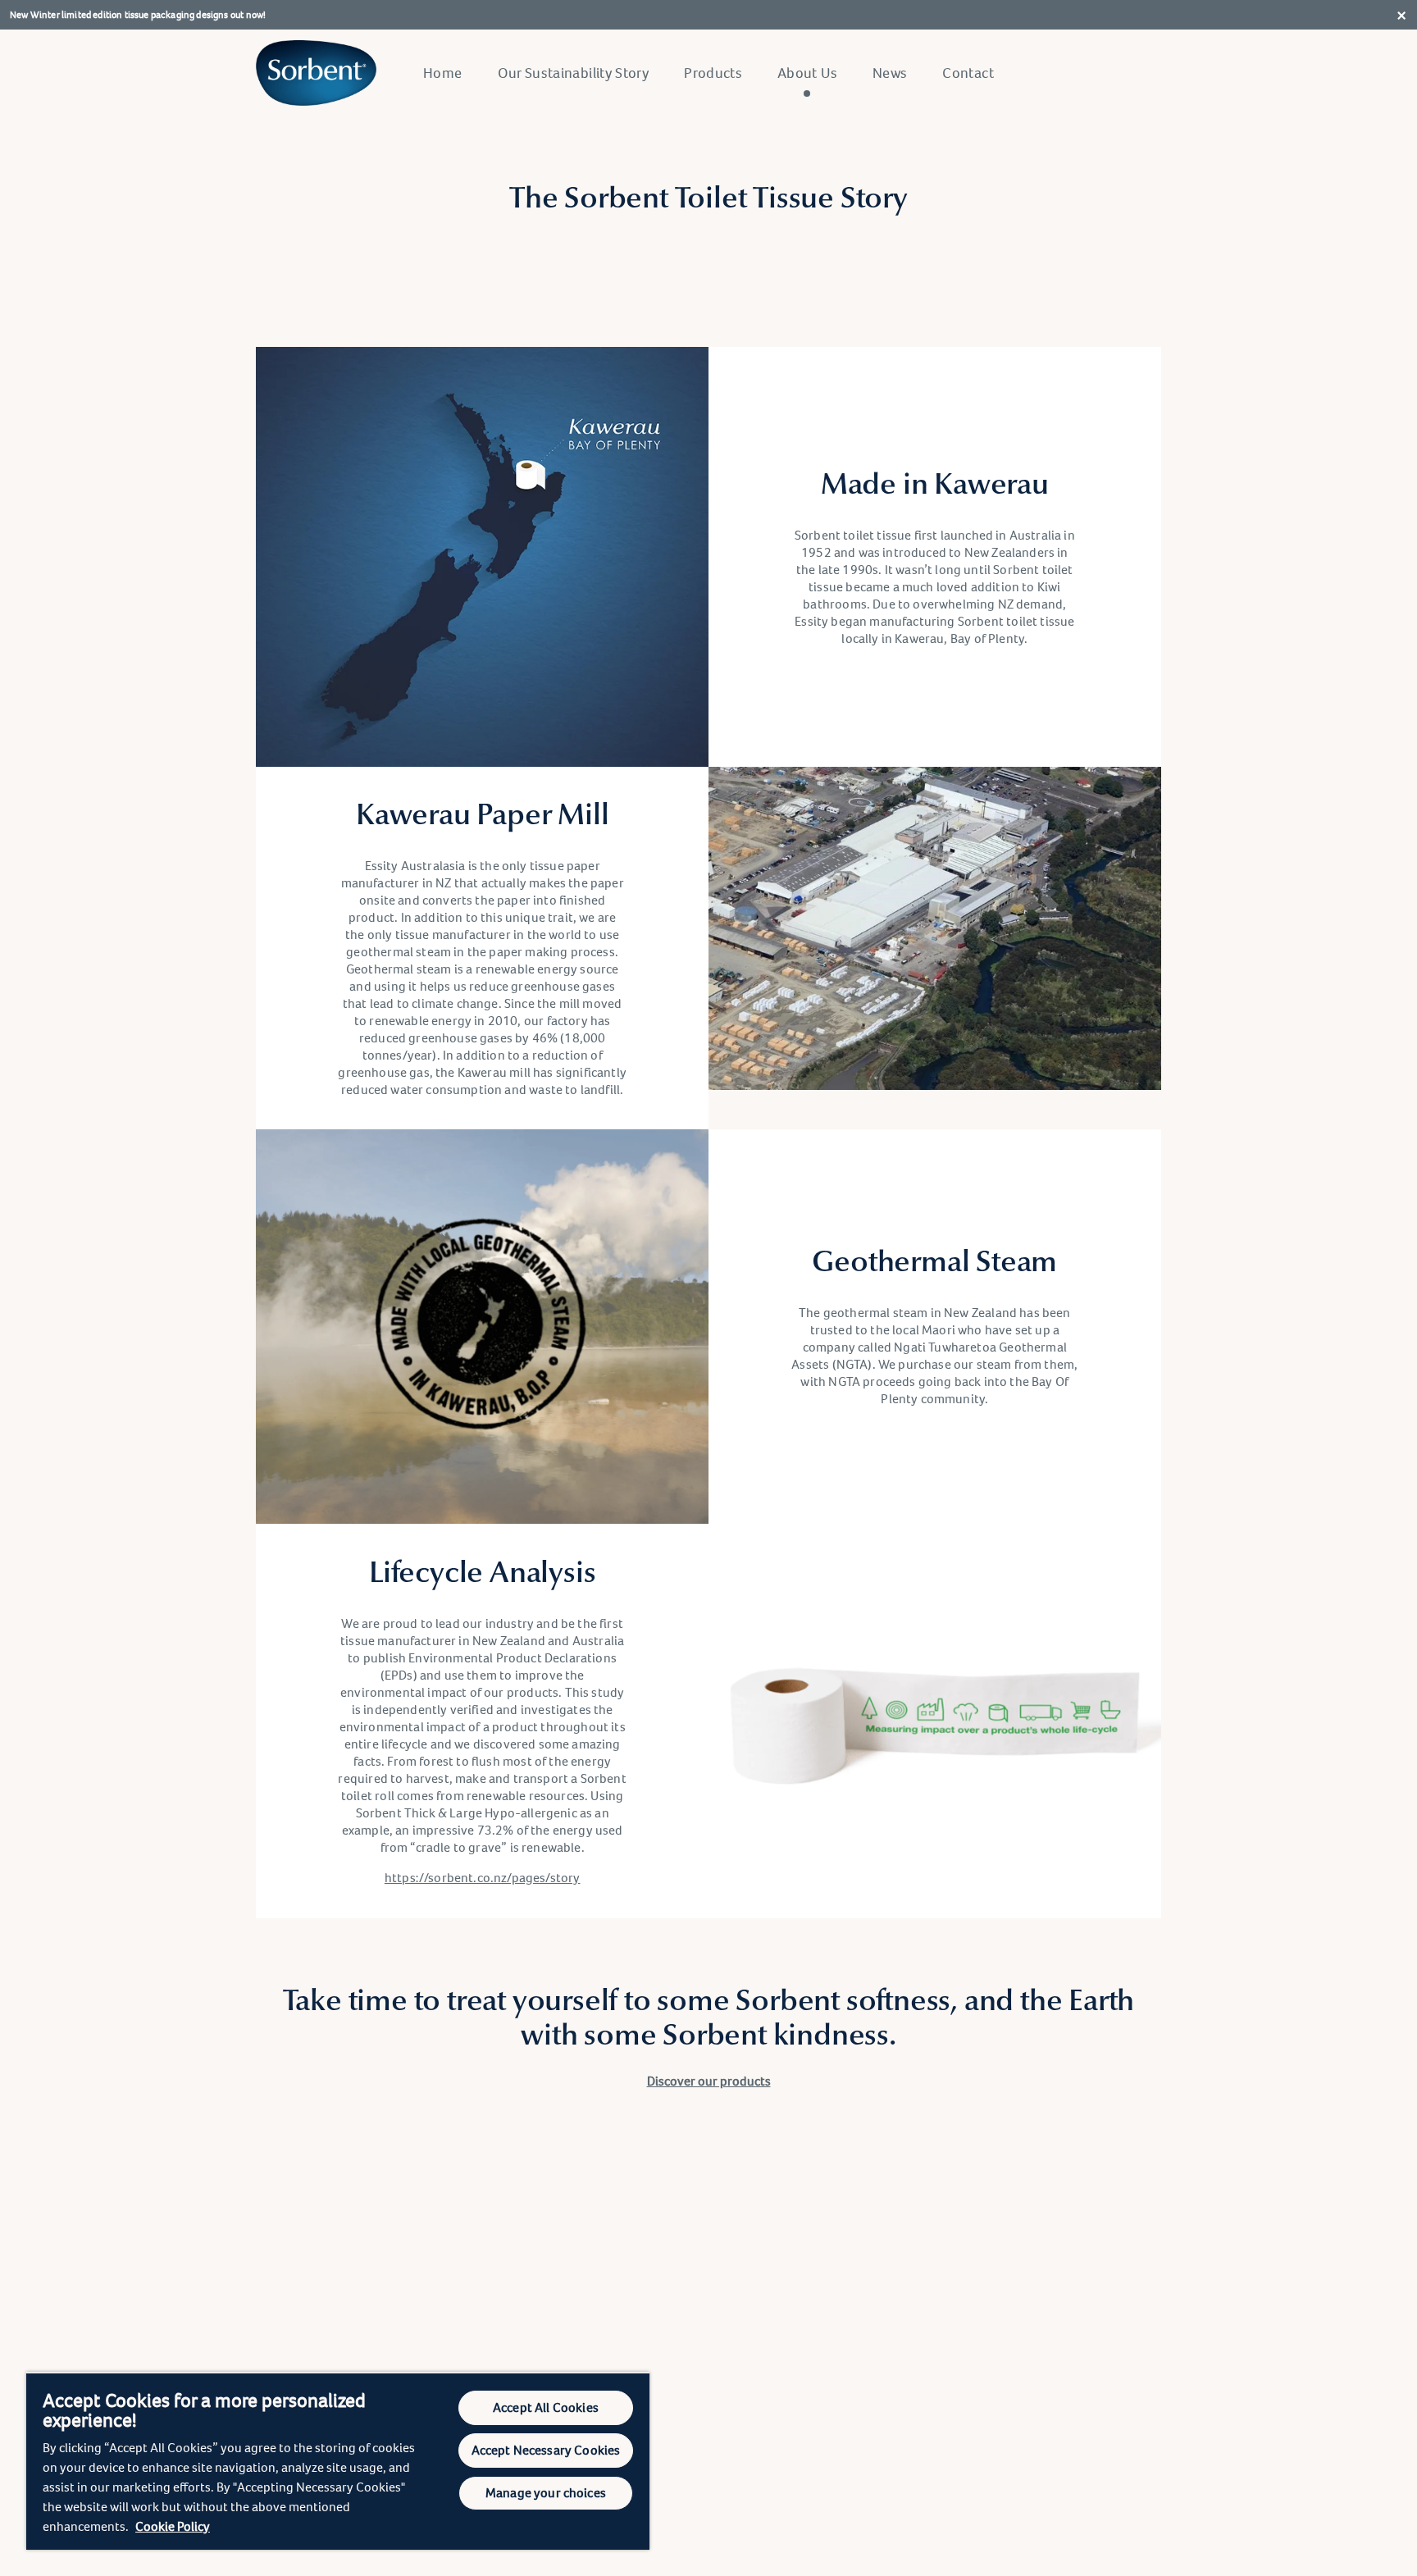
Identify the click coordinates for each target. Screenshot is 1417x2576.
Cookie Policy (173, 2526)
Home (442, 73)
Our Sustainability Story (574, 73)
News (890, 73)
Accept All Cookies (546, 2407)
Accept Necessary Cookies (546, 2450)
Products (713, 73)
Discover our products (709, 2081)
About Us (807, 73)
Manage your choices (546, 2493)
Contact (968, 73)
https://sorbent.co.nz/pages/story (483, 1878)
